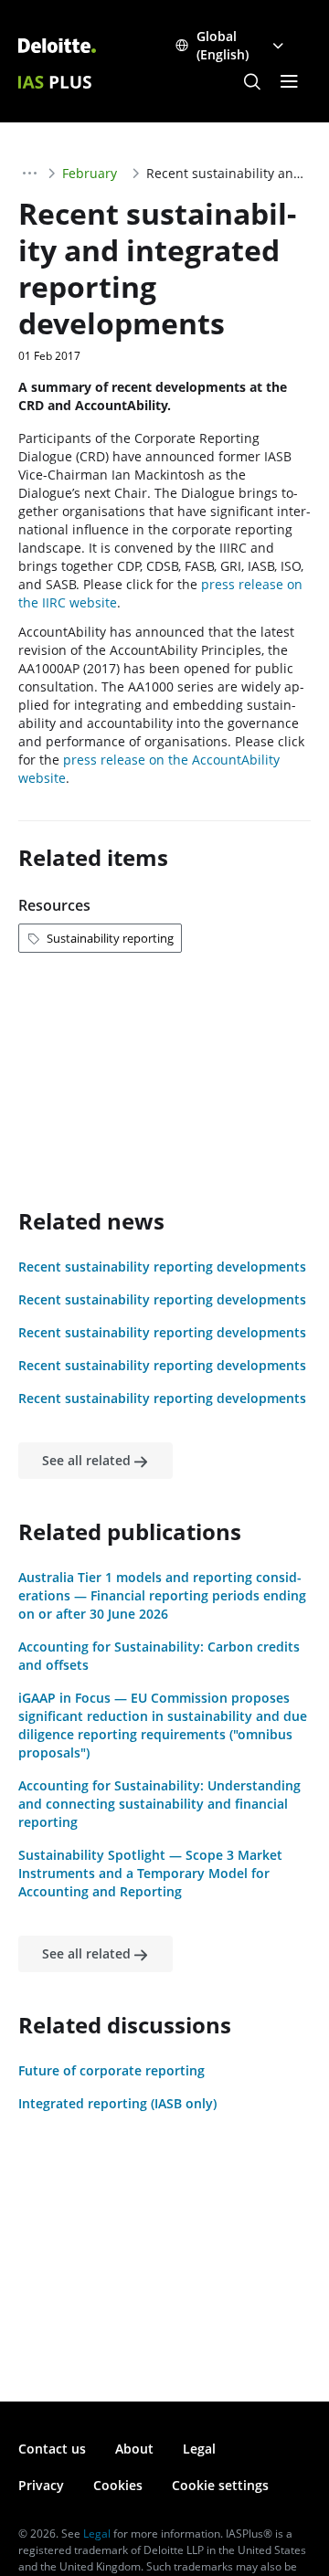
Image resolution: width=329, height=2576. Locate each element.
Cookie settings (220, 2485)
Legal (199, 2449)
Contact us (52, 2449)
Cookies (118, 2485)
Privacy (41, 2485)
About (134, 2449)
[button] (252, 82)
